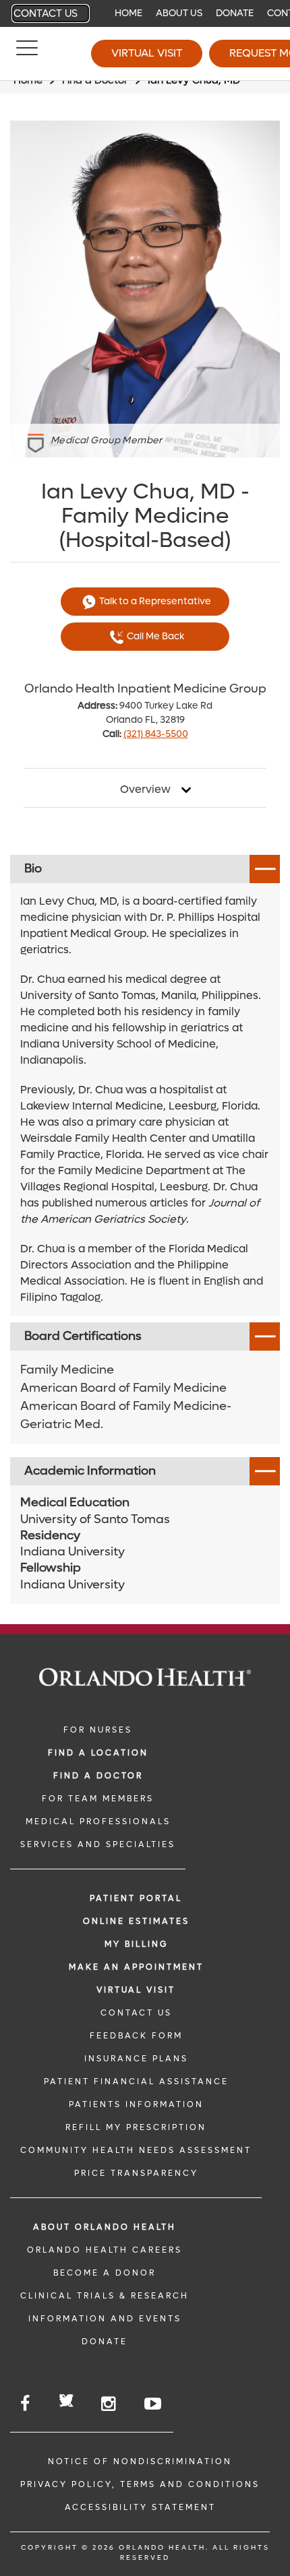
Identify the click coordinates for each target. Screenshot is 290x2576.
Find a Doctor (98, 1776)
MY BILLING (136, 1944)
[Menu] (27, 54)
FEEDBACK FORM (136, 2036)
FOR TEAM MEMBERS (98, 1799)
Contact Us (46, 13)
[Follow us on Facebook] (26, 2404)
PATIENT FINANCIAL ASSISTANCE (136, 2082)
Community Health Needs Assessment (136, 2150)
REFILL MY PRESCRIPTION (136, 2127)
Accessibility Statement (140, 2507)
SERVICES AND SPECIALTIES (98, 1844)
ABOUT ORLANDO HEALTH (105, 2227)
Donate (235, 13)
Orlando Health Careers (105, 2250)
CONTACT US (136, 2013)
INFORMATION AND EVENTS (105, 2319)
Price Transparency (136, 2173)
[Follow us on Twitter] (66, 2403)
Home (128, 13)
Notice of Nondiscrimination (140, 2461)
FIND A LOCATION (98, 1753)
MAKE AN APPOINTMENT (136, 1967)
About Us (179, 13)
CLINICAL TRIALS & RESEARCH (105, 2296)
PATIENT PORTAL (136, 1898)
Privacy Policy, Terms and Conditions (140, 2484)
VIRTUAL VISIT (136, 1990)
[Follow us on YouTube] (154, 2404)
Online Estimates (136, 1921)
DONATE (105, 2342)
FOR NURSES (98, 1730)
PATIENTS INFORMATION (136, 2104)
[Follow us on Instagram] (109, 2404)
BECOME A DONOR (105, 2273)
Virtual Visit (147, 53)
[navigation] (145, 13)
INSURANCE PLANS (136, 2059)
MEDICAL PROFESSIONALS (98, 1822)
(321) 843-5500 (156, 734)
